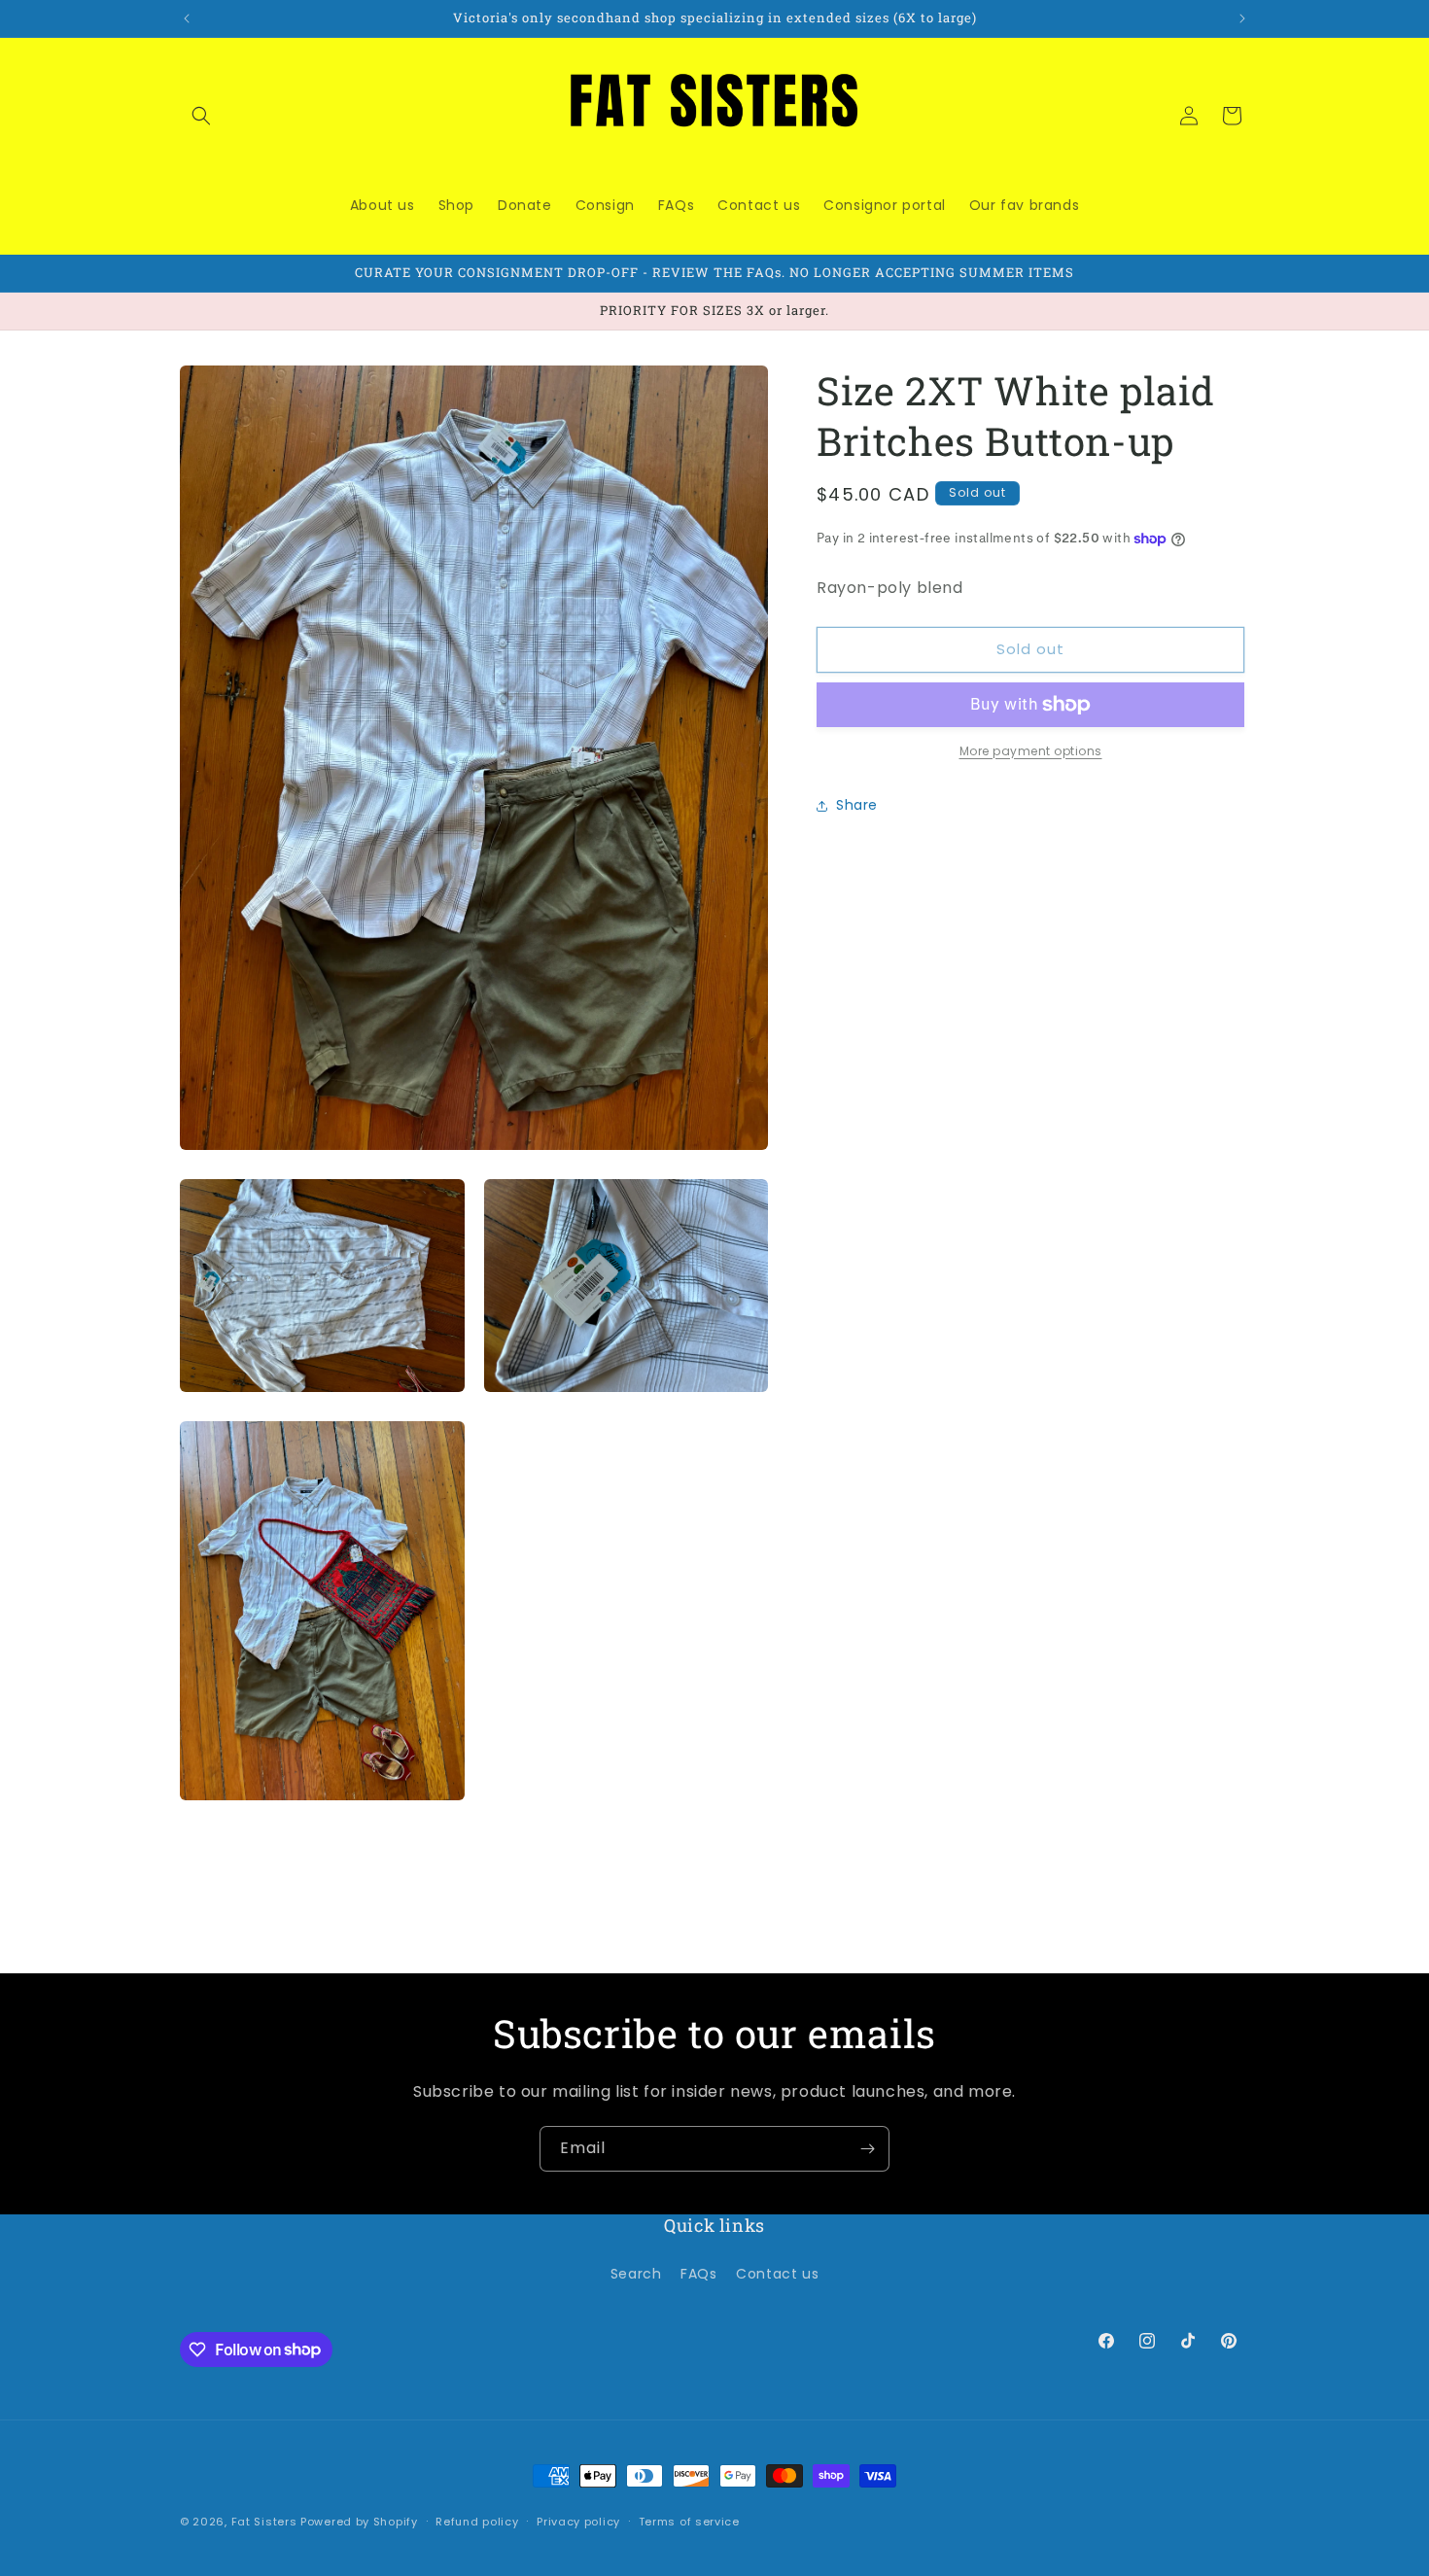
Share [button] (857, 806)
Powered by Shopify (359, 2522)
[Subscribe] (867, 2149)
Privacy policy (578, 2521)
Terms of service (689, 2521)
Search (636, 2273)
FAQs (698, 2273)
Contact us (777, 2273)
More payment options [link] (1031, 751)
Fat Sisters (264, 2522)
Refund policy (477, 2521)
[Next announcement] (1242, 18)
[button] (201, 116)
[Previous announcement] (187, 18)
